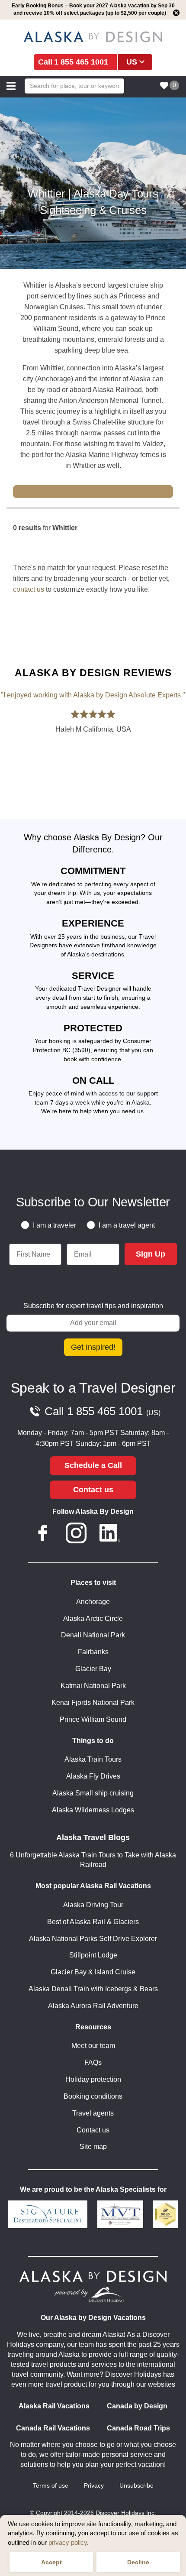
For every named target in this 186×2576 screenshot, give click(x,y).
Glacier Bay (93, 1669)
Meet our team (93, 2046)
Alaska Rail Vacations (54, 2406)
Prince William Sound (93, 1719)
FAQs (93, 2062)
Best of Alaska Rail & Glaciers (93, 1922)
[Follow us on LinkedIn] (110, 1535)
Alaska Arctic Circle (93, 1619)
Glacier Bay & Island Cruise (93, 1972)
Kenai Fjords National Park (93, 1703)
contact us (29, 589)
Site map (93, 2147)
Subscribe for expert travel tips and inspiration (93, 1306)
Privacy (94, 2486)
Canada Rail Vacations (53, 2428)
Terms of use (51, 2486)
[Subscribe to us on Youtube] (143, 1535)
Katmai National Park (93, 1686)
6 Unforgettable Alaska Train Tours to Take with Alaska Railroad (93, 1860)
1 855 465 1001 (81, 62)
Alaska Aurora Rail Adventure (93, 2006)
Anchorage (93, 1602)
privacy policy (68, 2542)
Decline (138, 2562)
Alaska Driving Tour (93, 1905)
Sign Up (151, 1254)
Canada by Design (137, 2406)
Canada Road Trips (138, 2428)
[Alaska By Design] (93, 37)
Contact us (93, 1490)
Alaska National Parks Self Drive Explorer (93, 1939)
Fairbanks (93, 1652)
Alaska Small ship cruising (93, 1793)
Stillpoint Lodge (93, 1955)
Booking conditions (93, 2096)
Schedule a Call (93, 1465)
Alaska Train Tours (93, 1759)
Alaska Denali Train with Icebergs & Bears (93, 1989)
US (132, 62)
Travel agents (93, 2113)
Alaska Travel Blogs (93, 1837)
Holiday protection (93, 2079)
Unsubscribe (136, 2486)
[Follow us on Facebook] (43, 1535)
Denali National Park (93, 1635)
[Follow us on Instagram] (76, 1535)
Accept (51, 2562)
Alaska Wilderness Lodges (93, 1810)
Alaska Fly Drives (93, 1776)
